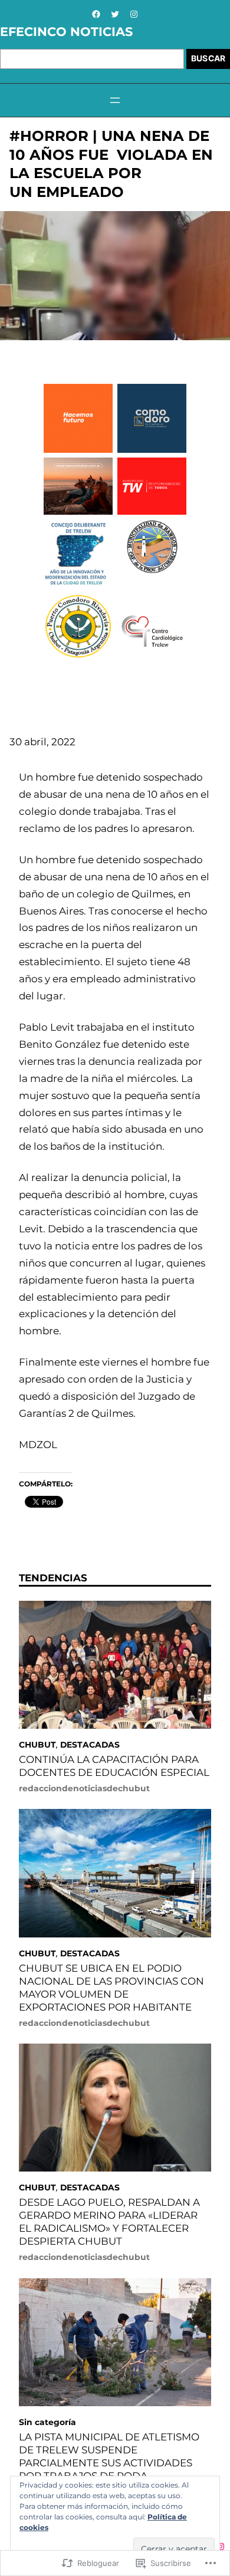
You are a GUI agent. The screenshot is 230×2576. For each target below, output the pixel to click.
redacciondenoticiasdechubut (84, 1788)
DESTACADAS (90, 1745)
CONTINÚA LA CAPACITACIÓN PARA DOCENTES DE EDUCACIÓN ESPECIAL (114, 1766)
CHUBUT (37, 1745)
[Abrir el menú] (115, 100)
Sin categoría (47, 2422)
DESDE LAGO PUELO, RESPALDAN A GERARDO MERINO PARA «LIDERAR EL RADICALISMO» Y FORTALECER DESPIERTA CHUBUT (109, 2222)
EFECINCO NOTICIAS (66, 32)
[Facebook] (96, 14)
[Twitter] (115, 14)
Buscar (208, 58)
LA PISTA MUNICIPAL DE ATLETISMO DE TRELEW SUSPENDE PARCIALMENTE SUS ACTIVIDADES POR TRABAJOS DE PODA (109, 2456)
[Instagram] (134, 14)
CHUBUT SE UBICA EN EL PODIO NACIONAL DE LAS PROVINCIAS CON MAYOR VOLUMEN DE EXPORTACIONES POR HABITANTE (111, 1988)
